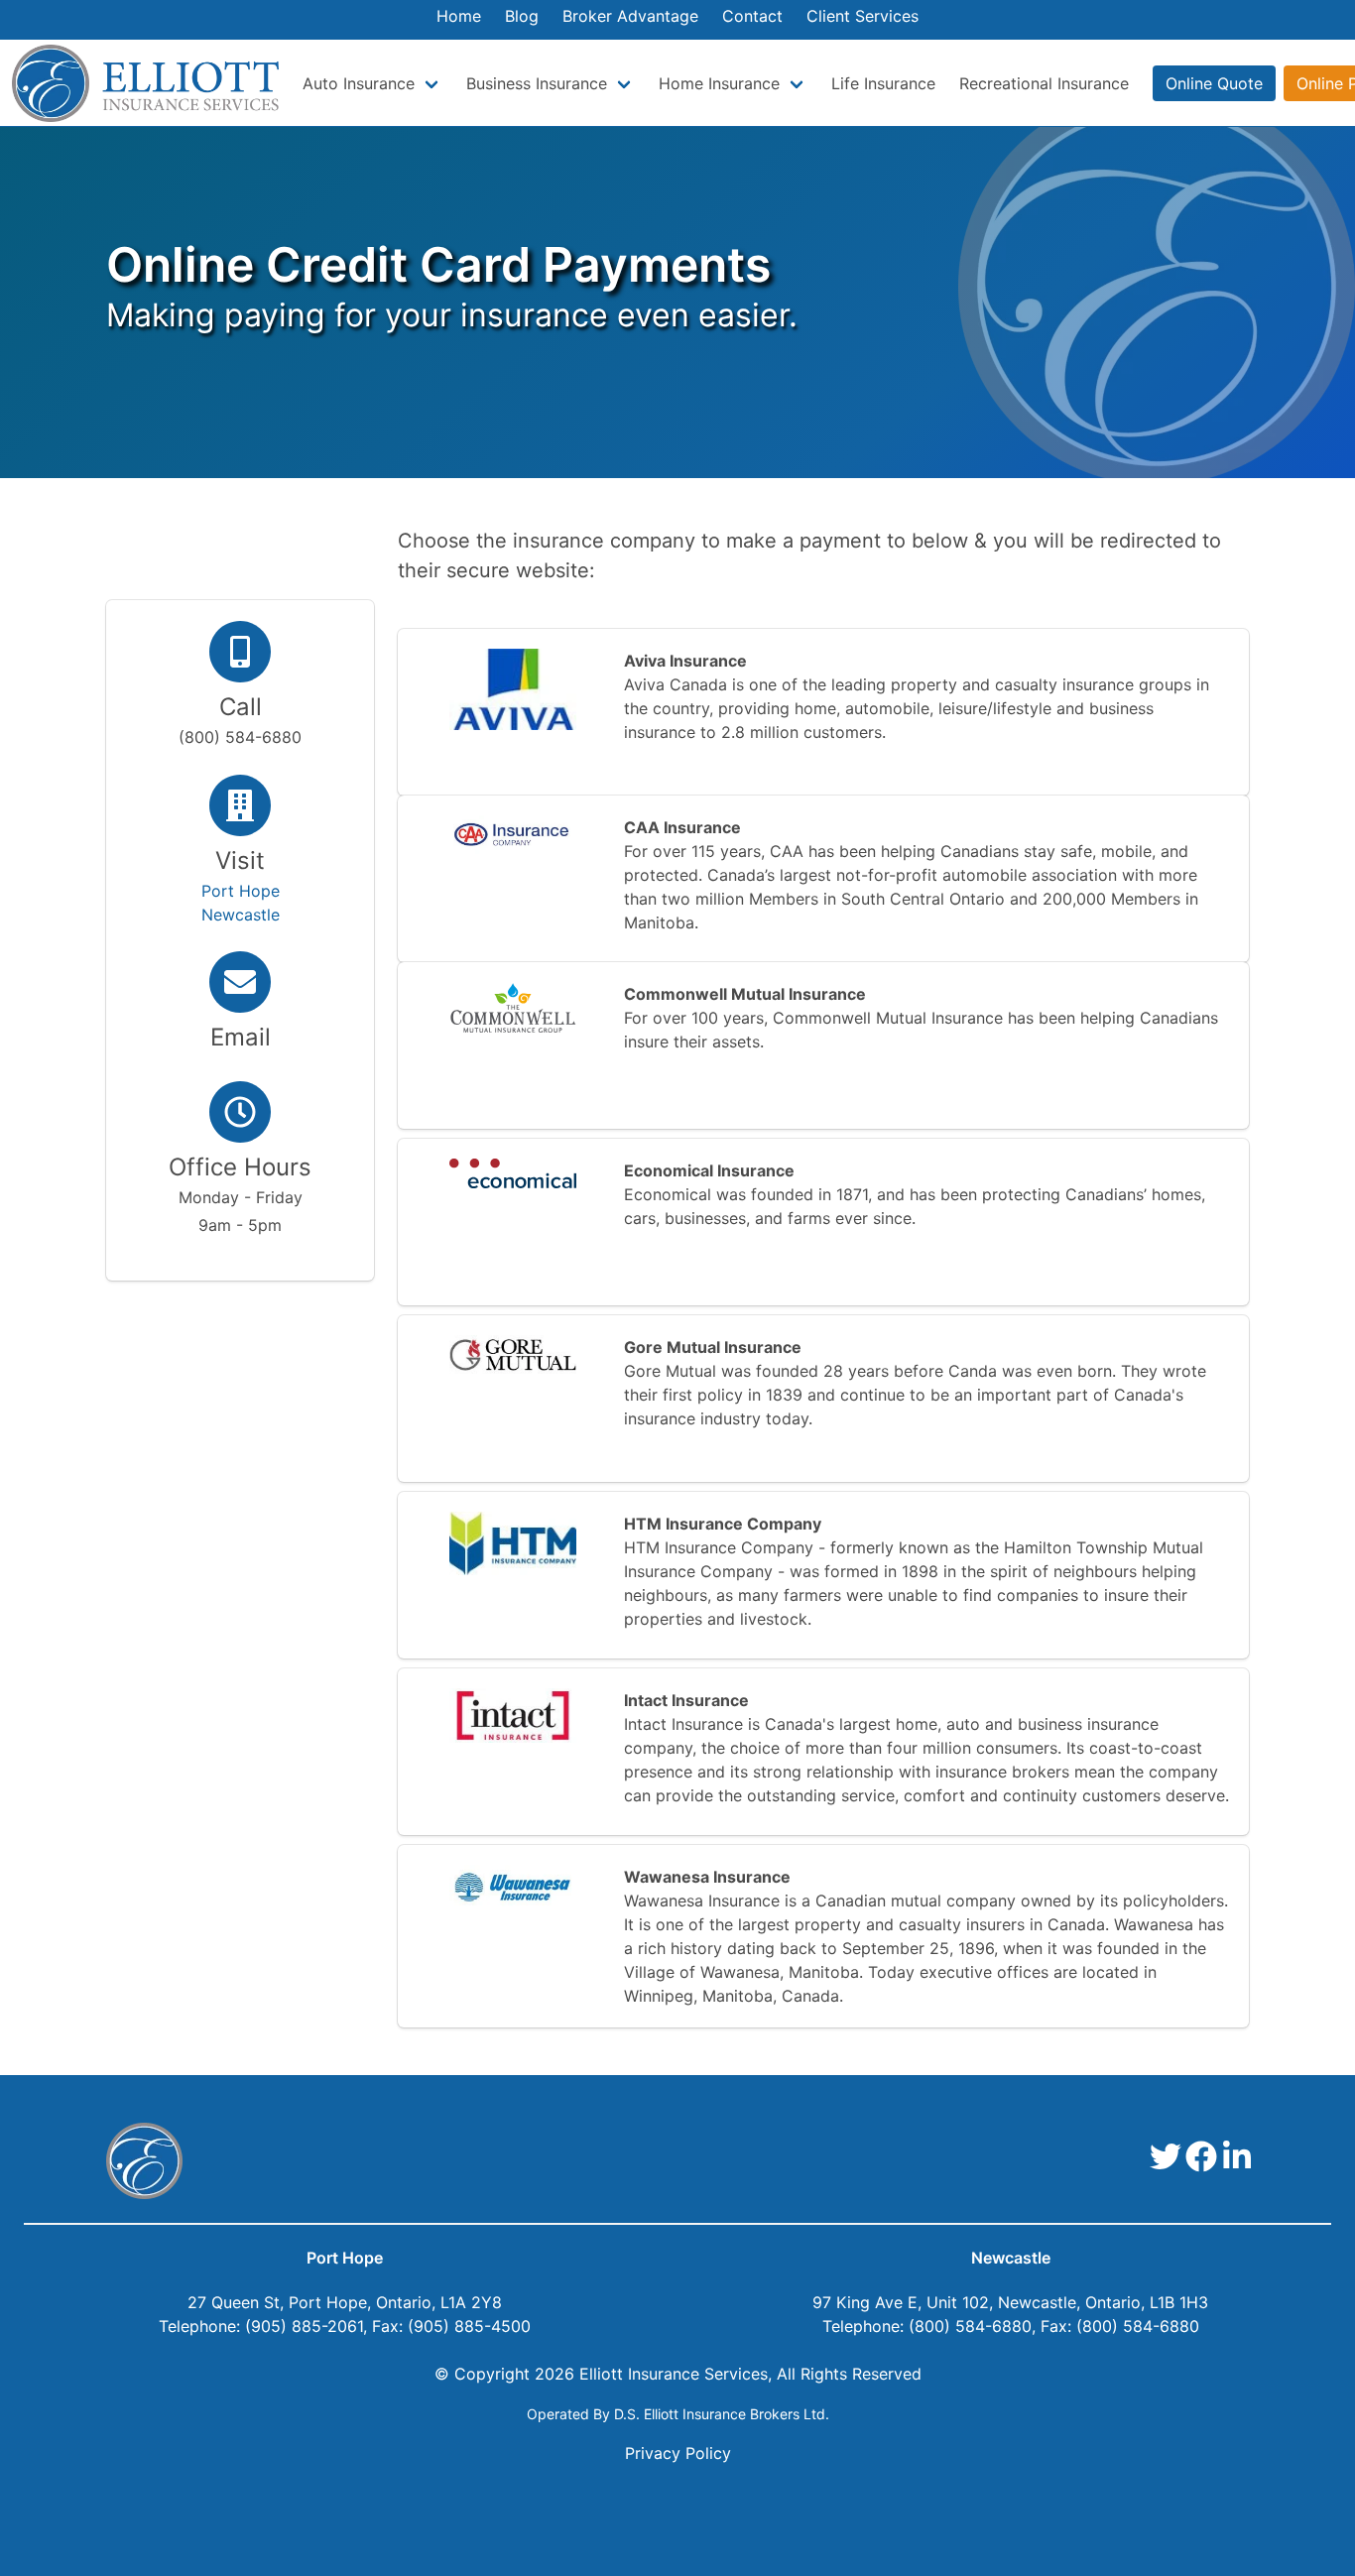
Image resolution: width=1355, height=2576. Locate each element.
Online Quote (1214, 83)
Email (241, 1037)
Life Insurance (883, 83)
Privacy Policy (678, 2453)
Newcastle (1011, 2258)
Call (241, 707)
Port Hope (345, 2258)
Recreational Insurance (1044, 83)
